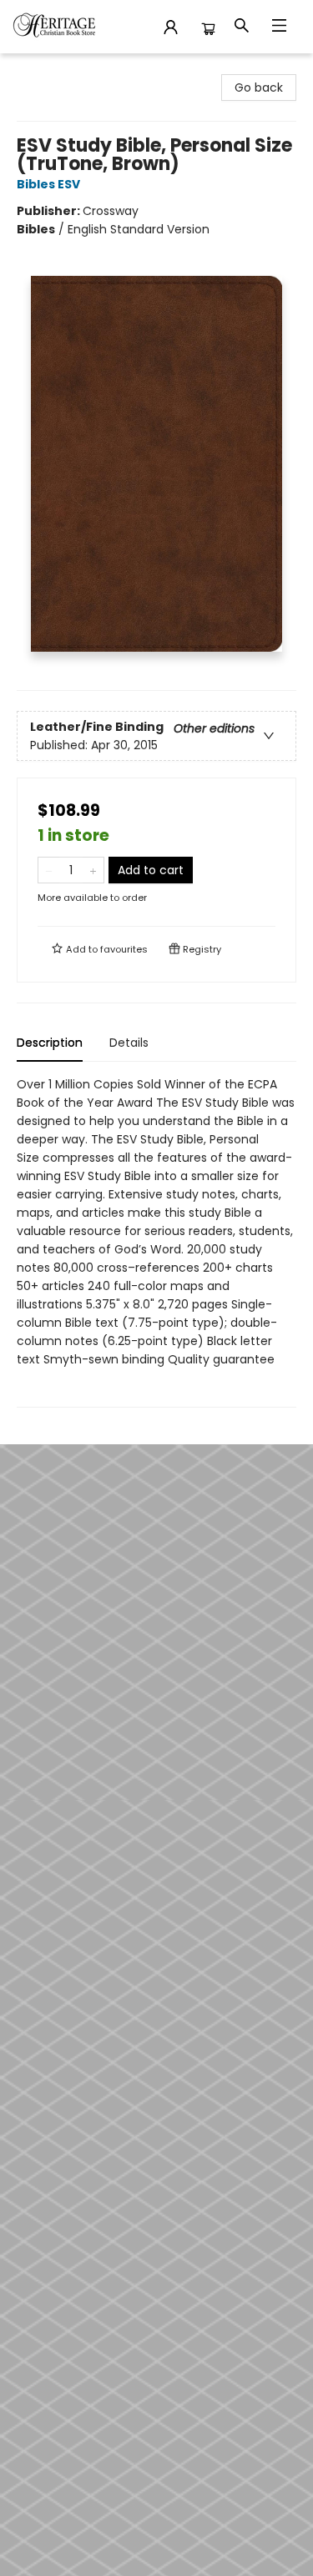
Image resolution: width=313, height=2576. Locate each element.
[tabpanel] (156, 1241)
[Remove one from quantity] (49, 870)
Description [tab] (50, 1043)
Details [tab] (129, 1043)
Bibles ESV (48, 184)
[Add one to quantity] (93, 870)
